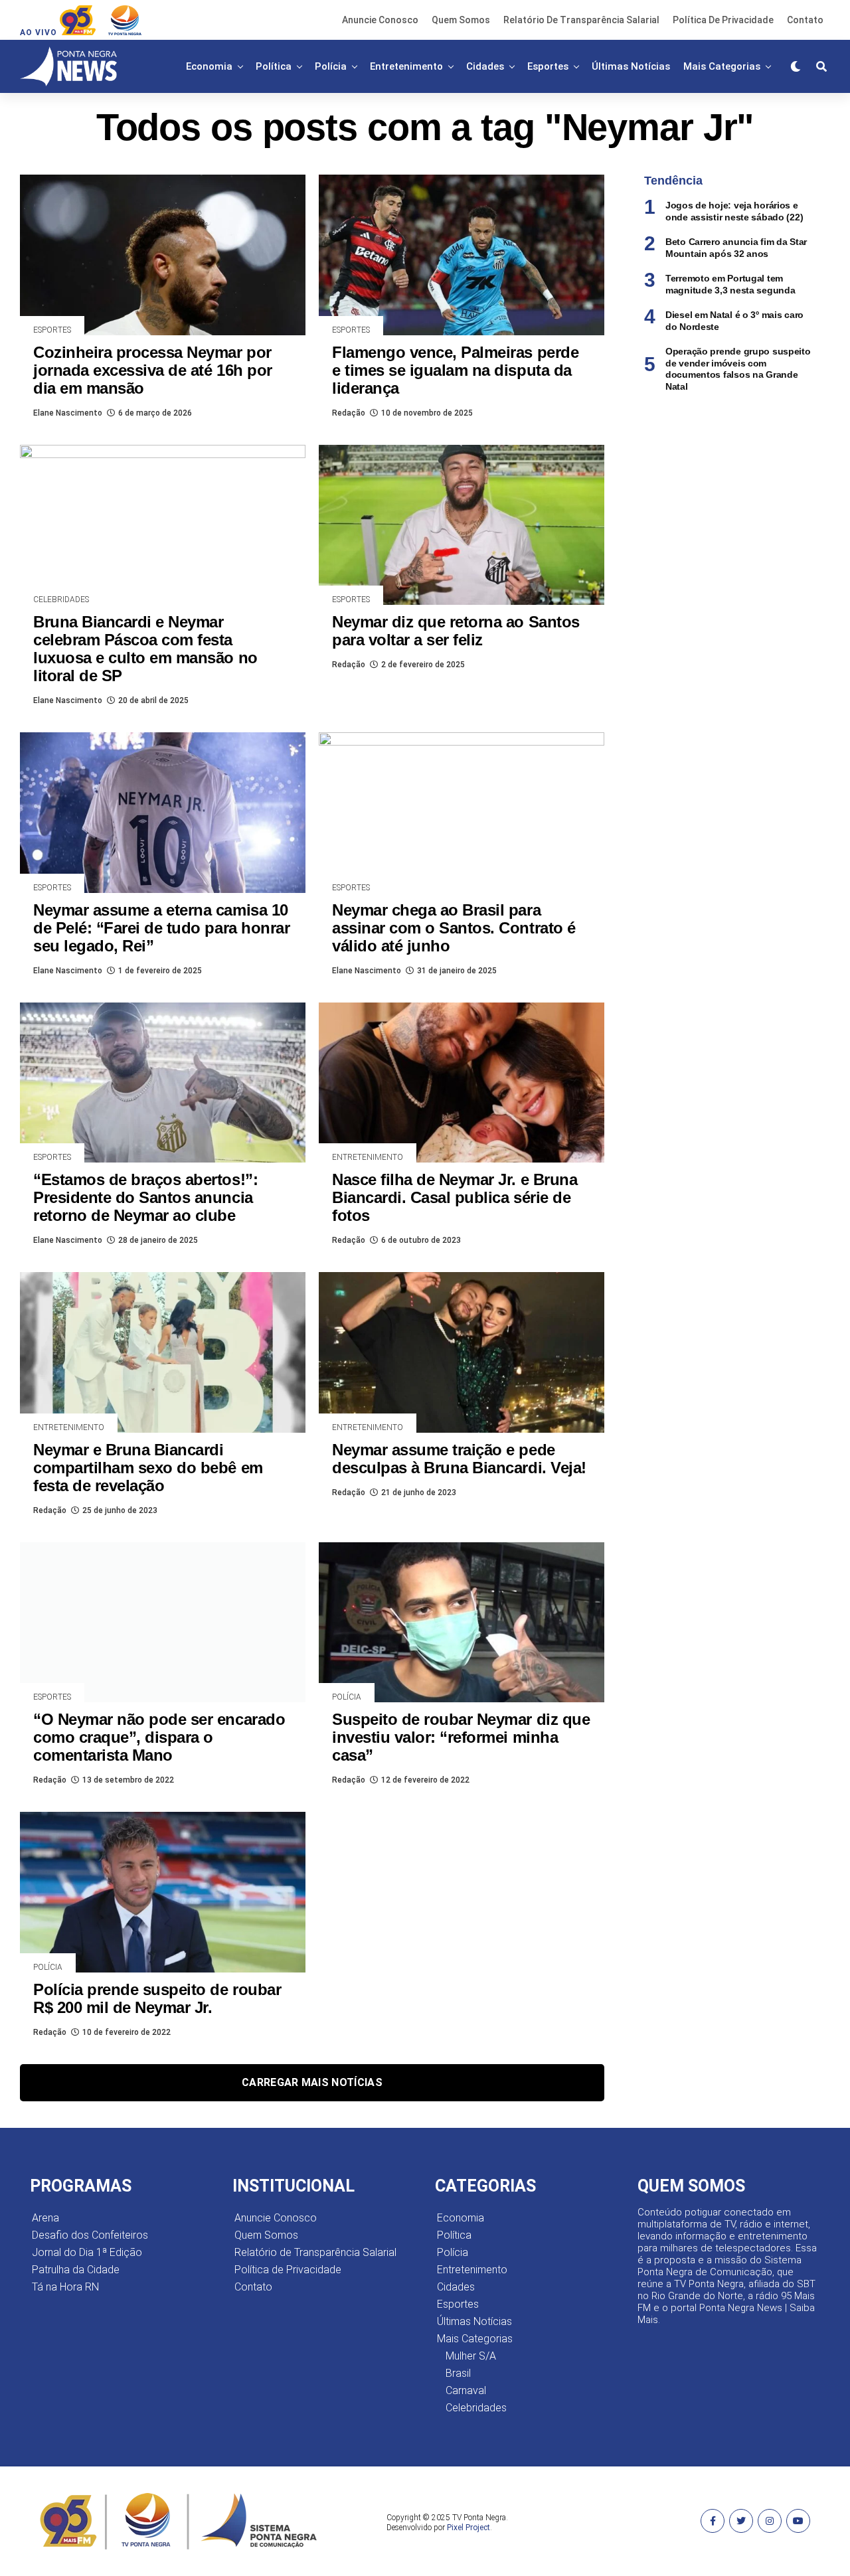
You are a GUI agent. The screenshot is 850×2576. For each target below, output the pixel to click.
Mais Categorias (722, 66)
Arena (45, 2218)
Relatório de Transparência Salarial (581, 20)
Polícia (331, 66)
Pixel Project (468, 2528)
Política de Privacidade (723, 20)
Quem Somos (461, 20)
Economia (209, 66)
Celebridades (476, 2408)
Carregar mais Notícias (312, 2082)
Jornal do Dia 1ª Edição (87, 2252)
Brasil (458, 2373)
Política (274, 66)
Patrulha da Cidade (76, 2270)
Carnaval (466, 2390)
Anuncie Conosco (380, 20)
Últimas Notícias (631, 66)
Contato (805, 20)
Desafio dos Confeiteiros (90, 2235)
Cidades (485, 66)
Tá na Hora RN (65, 2287)
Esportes (548, 66)
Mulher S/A (471, 2356)
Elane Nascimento (68, 413)
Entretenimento (406, 66)
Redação (349, 413)
